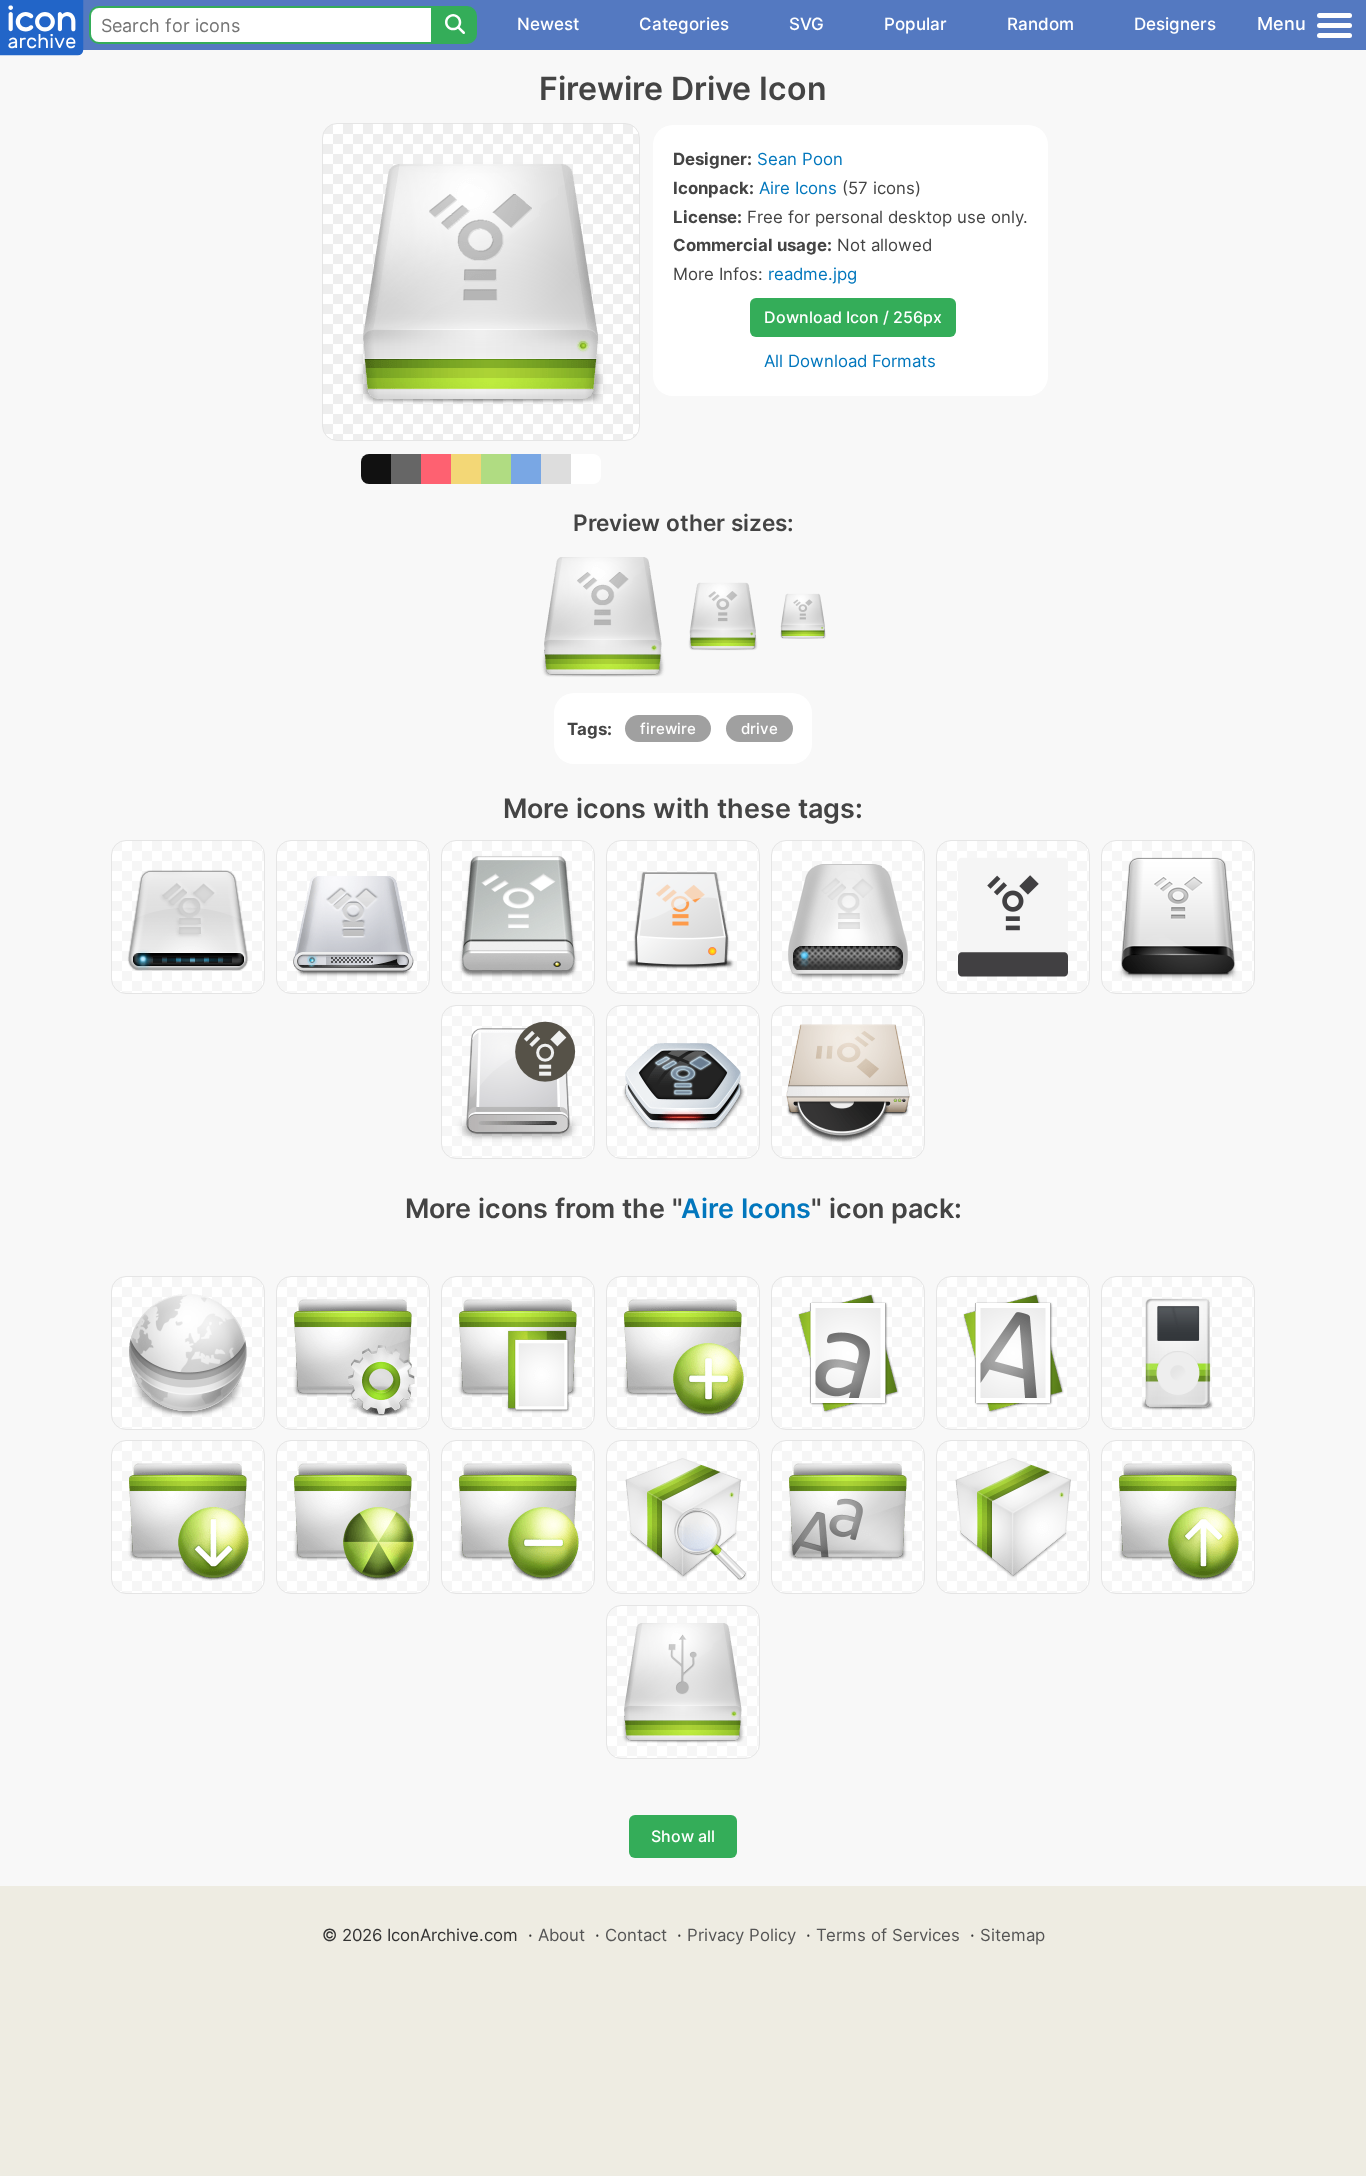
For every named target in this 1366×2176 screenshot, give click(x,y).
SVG (806, 24)
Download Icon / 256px (853, 317)
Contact (636, 1935)
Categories (684, 24)
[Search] (454, 25)
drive (759, 728)
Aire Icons (798, 188)
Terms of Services (888, 1935)
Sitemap (1012, 1935)
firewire (668, 728)
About (561, 1935)
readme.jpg (812, 274)
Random (1040, 24)
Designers (1175, 24)
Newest (548, 24)
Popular (915, 24)
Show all (683, 1836)
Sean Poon (800, 159)
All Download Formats (850, 361)
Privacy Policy (741, 1935)
